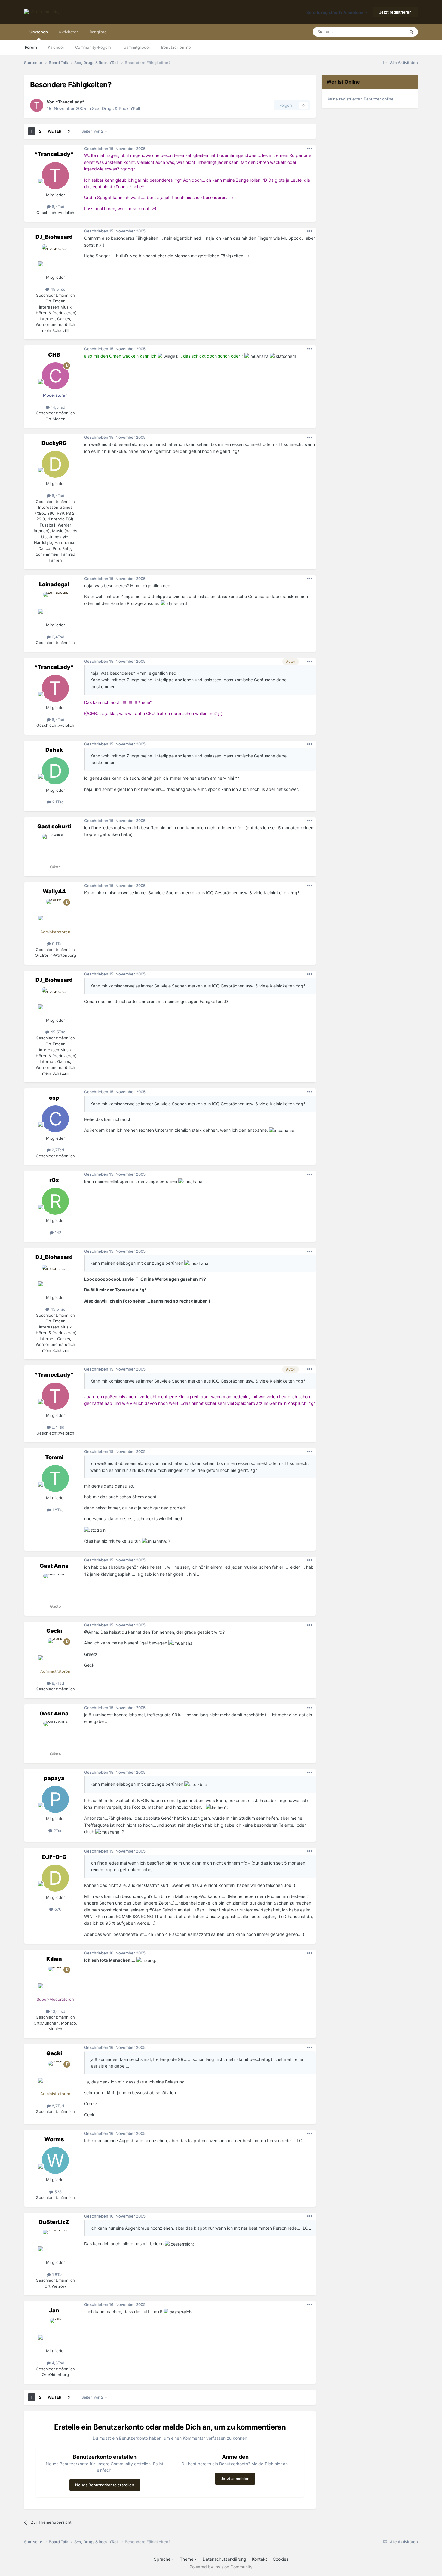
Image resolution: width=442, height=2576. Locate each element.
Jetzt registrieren (395, 12)
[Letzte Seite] (69, 131)
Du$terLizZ (54, 2222)
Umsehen (39, 32)
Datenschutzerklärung (224, 2559)
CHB (54, 355)
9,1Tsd (57, 944)
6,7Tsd (57, 1683)
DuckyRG (54, 443)
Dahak (54, 750)
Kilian (54, 1959)
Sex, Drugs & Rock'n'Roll (116, 108)
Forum (31, 47)
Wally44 (54, 891)
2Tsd (57, 1831)
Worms (54, 2139)
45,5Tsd (57, 289)
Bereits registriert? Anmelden (336, 12)
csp (54, 1098)
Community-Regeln (93, 47)
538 (57, 2192)
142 (57, 1233)
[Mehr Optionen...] (310, 149)
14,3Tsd (57, 407)
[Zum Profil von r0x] (55, 1201)
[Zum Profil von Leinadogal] (55, 606)
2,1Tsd (57, 802)
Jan (54, 2310)
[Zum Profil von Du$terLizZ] (55, 2243)
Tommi (54, 1457)
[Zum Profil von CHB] (55, 376)
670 (57, 1909)
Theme (187, 2559)
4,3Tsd (57, 2363)
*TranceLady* (70, 102)
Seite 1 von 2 (93, 131)
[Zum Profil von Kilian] (55, 1980)
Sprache (163, 2559)
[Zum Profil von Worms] (55, 2160)
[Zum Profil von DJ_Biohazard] (55, 258)
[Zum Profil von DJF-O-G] (55, 1878)
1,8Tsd (57, 1510)
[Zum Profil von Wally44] (55, 913)
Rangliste (98, 32)
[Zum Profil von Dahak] (55, 771)
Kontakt (259, 2559)
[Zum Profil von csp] (55, 1119)
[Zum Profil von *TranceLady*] (37, 105)
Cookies (281, 2559)
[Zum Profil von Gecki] (55, 1652)
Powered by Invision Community (221, 2567)
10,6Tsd (57, 2011)
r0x (54, 1180)
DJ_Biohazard (54, 237)
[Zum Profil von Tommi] (55, 1478)
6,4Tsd (57, 207)
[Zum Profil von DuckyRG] (55, 464)
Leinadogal (54, 584)
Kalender (56, 47)
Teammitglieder (136, 47)
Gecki (54, 1631)
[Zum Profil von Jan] (55, 2332)
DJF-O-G (54, 1857)
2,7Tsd (57, 1150)
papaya (54, 1778)
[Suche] (411, 32)
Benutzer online (176, 47)
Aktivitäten (69, 32)
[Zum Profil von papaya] (55, 1799)
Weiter (55, 131)
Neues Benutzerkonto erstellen (105, 2485)
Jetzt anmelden (235, 2479)
